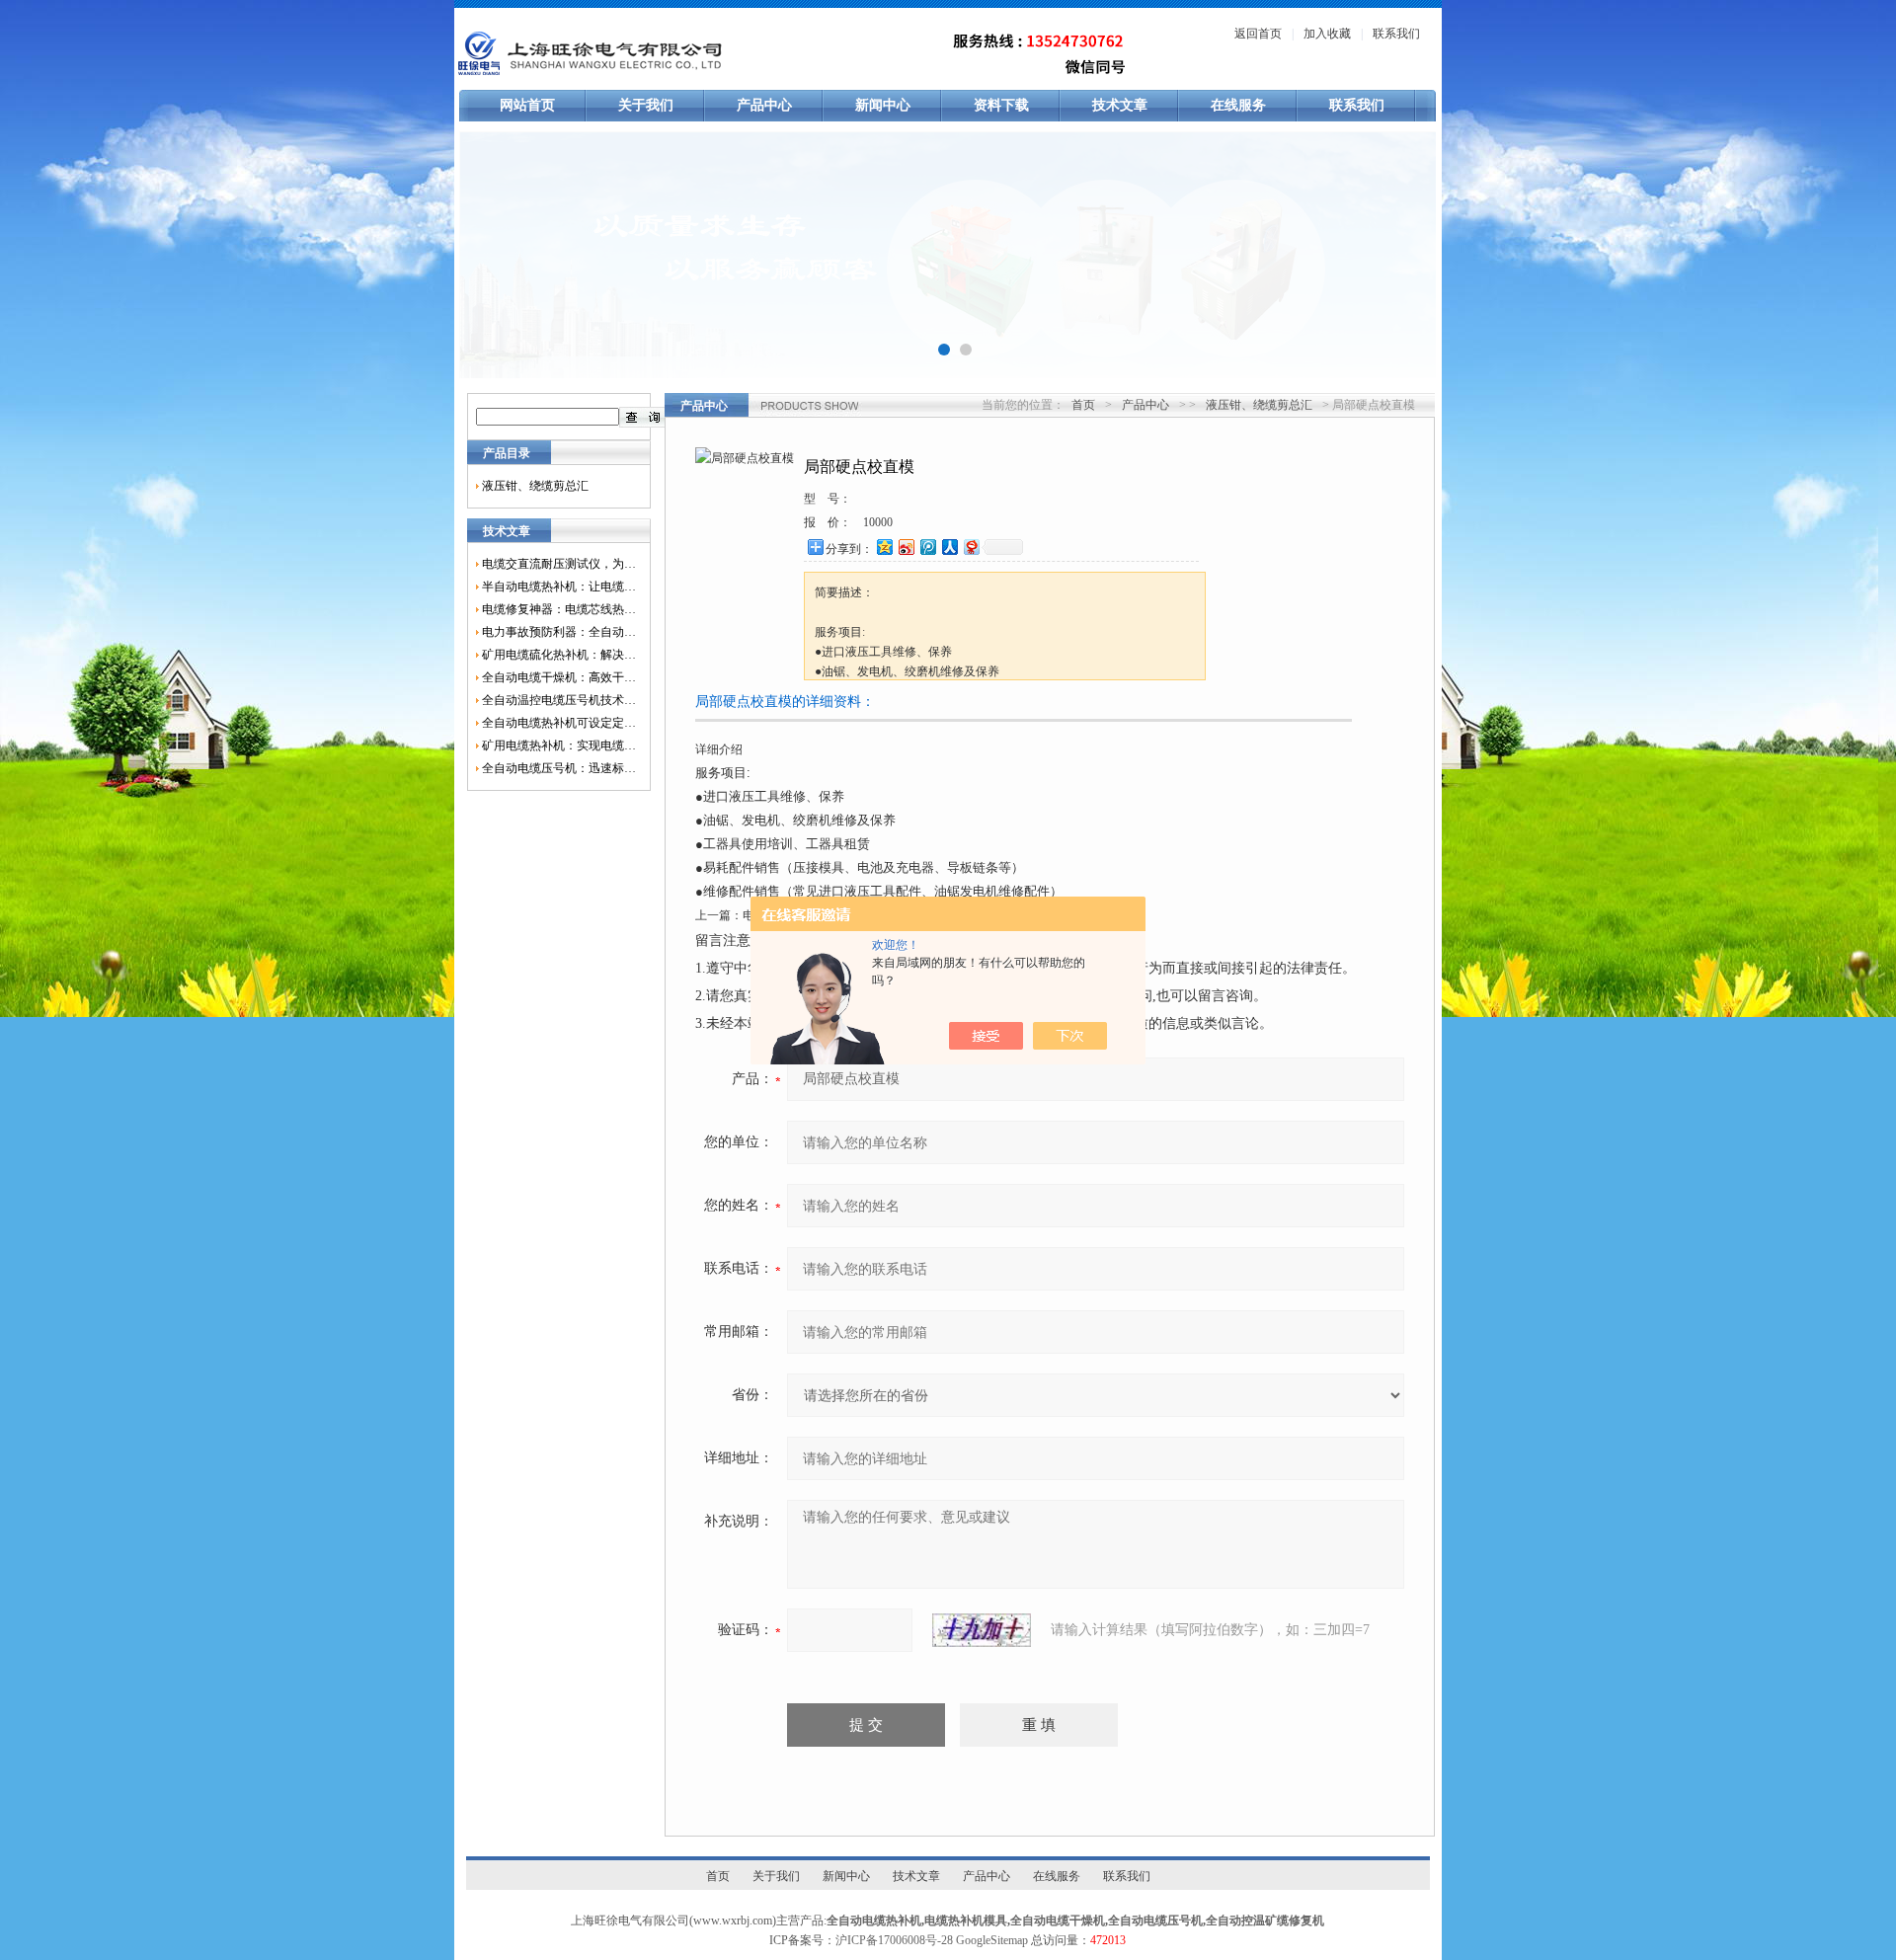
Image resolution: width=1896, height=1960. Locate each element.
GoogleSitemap (992, 1940)
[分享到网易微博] (971, 547)
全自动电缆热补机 (874, 1921)
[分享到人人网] (949, 547)
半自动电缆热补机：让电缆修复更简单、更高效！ (559, 587)
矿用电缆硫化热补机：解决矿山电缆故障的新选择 (559, 655)
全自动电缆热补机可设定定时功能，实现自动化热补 (559, 723)
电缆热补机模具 (966, 1921)
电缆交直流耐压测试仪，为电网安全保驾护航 (559, 564)
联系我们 (1396, 34)
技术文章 (1120, 105)
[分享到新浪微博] (906, 547)
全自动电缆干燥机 (1058, 1921)
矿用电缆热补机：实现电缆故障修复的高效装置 (559, 745)
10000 (878, 522)
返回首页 (1258, 34)
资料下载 (1001, 105)
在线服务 (1238, 105)
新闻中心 (883, 105)
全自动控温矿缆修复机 (1265, 1921)
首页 (1083, 405)
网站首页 (527, 105)
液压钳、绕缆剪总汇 (535, 486)
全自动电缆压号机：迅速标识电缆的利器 (559, 768)
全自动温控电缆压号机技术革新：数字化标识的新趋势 (559, 700)
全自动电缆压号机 (1155, 1921)
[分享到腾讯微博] (927, 547)
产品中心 (764, 105)
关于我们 (646, 105)
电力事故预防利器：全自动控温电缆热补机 (559, 632)
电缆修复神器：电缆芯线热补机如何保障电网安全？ (559, 609)
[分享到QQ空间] (884, 547)
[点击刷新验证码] (982, 1630)
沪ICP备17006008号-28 (894, 1940)
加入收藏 (1327, 34)
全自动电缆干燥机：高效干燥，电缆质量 (559, 677)
